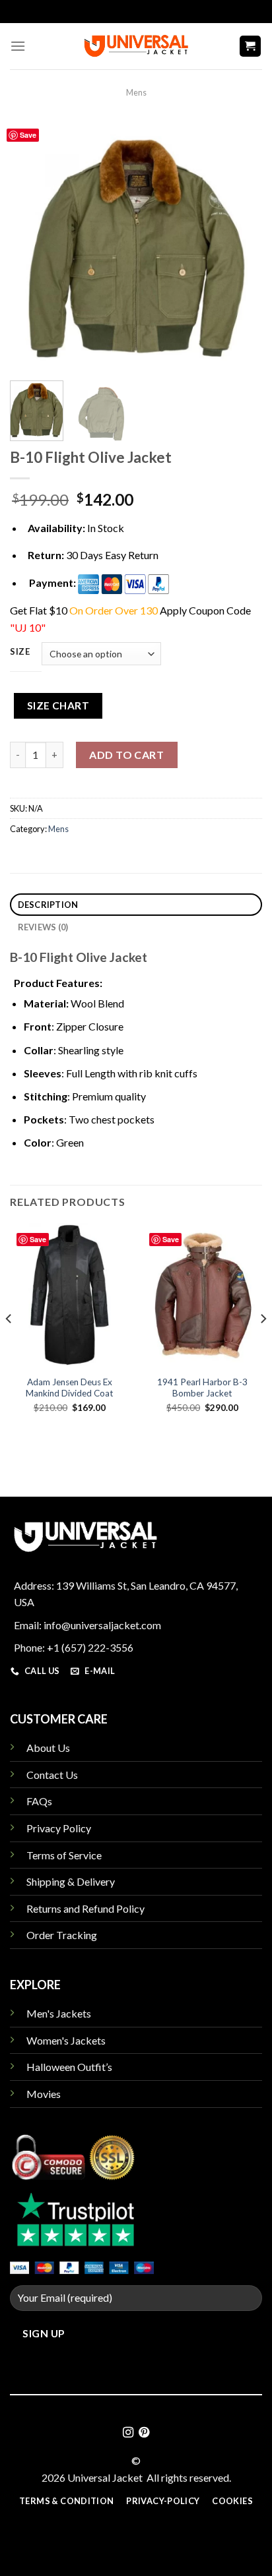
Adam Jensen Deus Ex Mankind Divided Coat (70, 1388)
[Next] (240, 245)
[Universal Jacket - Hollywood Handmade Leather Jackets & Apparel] (136, 46)
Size (20, 652)
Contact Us (52, 1775)
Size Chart (58, 705)
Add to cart (126, 755)
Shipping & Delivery (71, 1881)
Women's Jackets (66, 2040)
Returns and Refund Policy (85, 1908)
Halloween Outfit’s (69, 2067)
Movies (44, 2094)
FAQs (39, 1801)
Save (28, 135)
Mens (136, 92)
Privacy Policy (59, 1828)
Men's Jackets (59, 2013)
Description (48, 905)
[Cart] (251, 46)
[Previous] (32, 245)
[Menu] (18, 46)
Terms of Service (64, 1855)
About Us (48, 1748)
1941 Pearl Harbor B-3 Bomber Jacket (202, 1388)
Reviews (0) (43, 927)
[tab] (136, 905)
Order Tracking (62, 1935)
